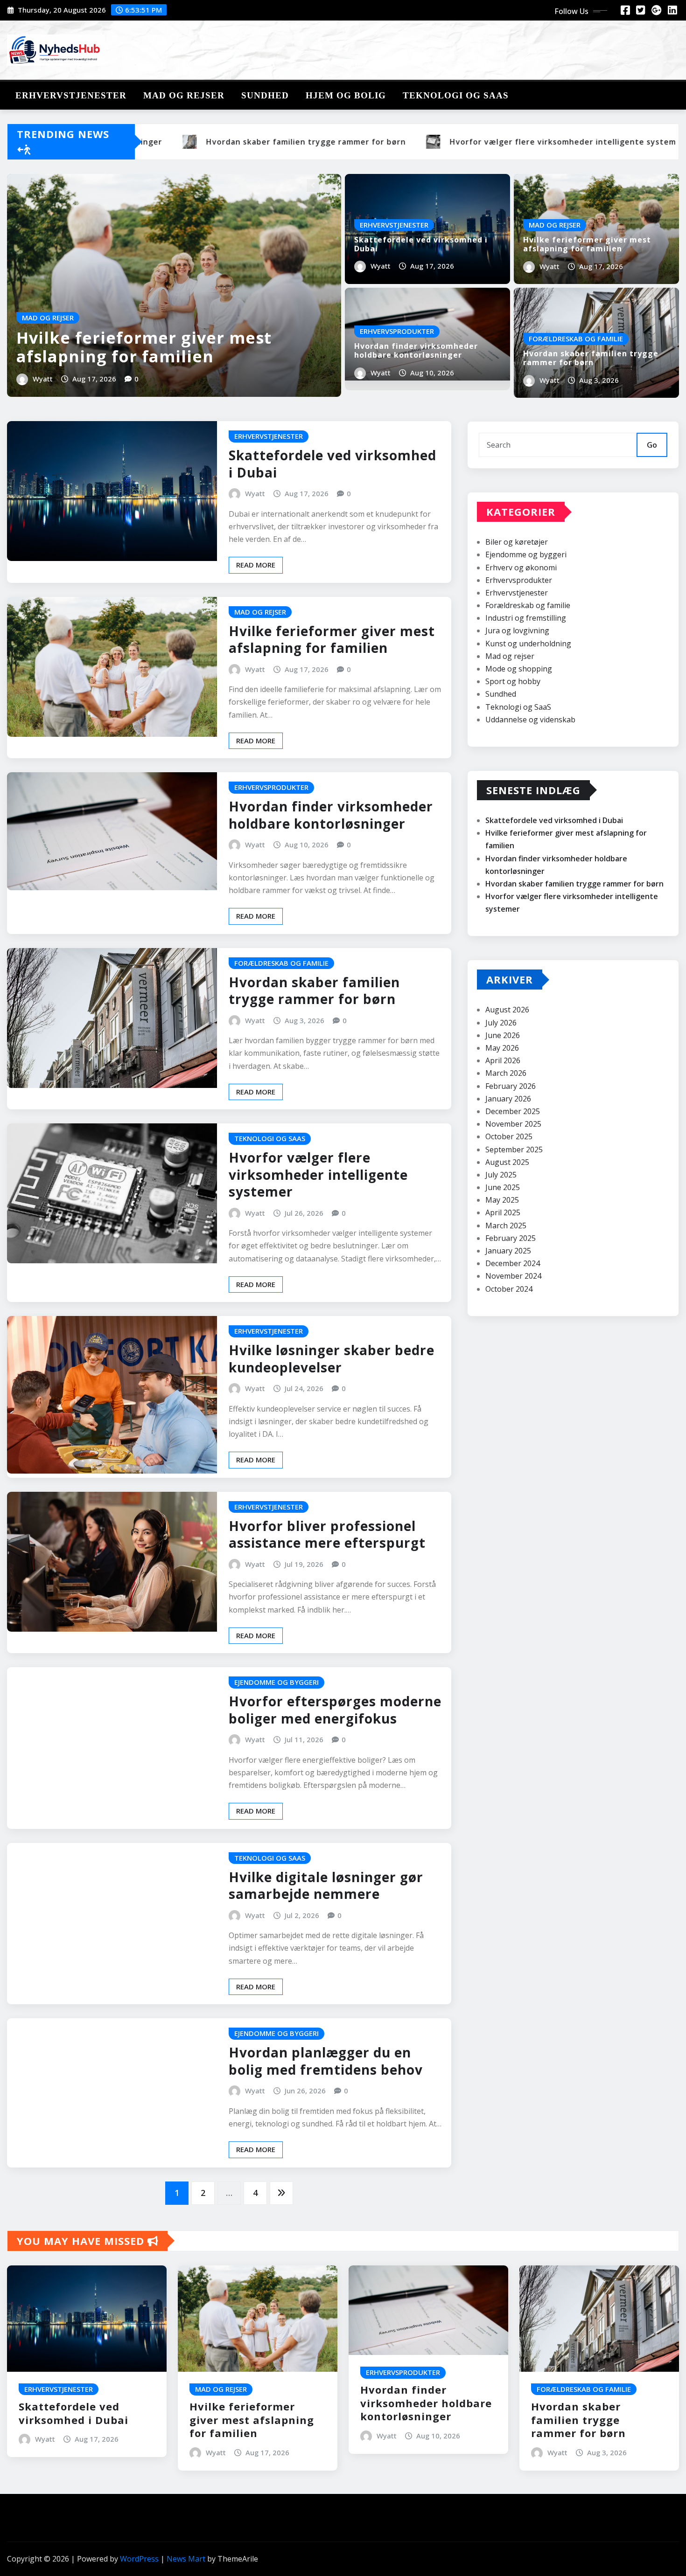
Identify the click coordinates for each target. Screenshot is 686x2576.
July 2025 (501, 1175)
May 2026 (502, 1048)
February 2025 (511, 1238)
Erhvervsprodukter (519, 580)
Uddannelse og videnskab (530, 720)
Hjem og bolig (346, 95)
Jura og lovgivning (517, 630)
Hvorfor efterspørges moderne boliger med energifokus (335, 1710)
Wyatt (43, 379)
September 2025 (514, 1150)
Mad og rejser (184, 95)
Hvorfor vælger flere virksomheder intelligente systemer (318, 1174)
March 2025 (506, 1226)
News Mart (186, 2559)
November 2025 (513, 1124)
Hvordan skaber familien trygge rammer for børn (591, 358)
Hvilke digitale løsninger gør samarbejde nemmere (326, 1885)
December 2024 (513, 1263)
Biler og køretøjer (517, 542)
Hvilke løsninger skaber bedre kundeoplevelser (332, 1358)
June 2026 (503, 1035)
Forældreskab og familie (528, 605)
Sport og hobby (513, 681)
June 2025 (503, 1187)
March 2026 (506, 1073)
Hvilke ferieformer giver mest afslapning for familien (144, 347)
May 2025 (502, 1200)
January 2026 (508, 1099)
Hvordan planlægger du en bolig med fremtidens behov (326, 2061)
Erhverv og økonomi (521, 568)
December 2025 (513, 1111)
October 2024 (509, 1289)
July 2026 (501, 1023)
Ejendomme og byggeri (526, 554)
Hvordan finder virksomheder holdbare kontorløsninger (416, 350)
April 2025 (503, 1212)
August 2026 (507, 1010)
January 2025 (508, 1251)
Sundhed (265, 95)
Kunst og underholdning (528, 644)
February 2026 (511, 1086)
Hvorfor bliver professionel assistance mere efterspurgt (327, 1534)
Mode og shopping (519, 669)
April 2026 (503, 1060)
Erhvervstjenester (71, 95)
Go (652, 445)
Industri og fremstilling (526, 618)
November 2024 (513, 1276)
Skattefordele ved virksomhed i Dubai (421, 244)
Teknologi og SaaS (456, 95)
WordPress (139, 2559)
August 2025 (507, 1162)
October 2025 (509, 1136)
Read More (256, 565)
